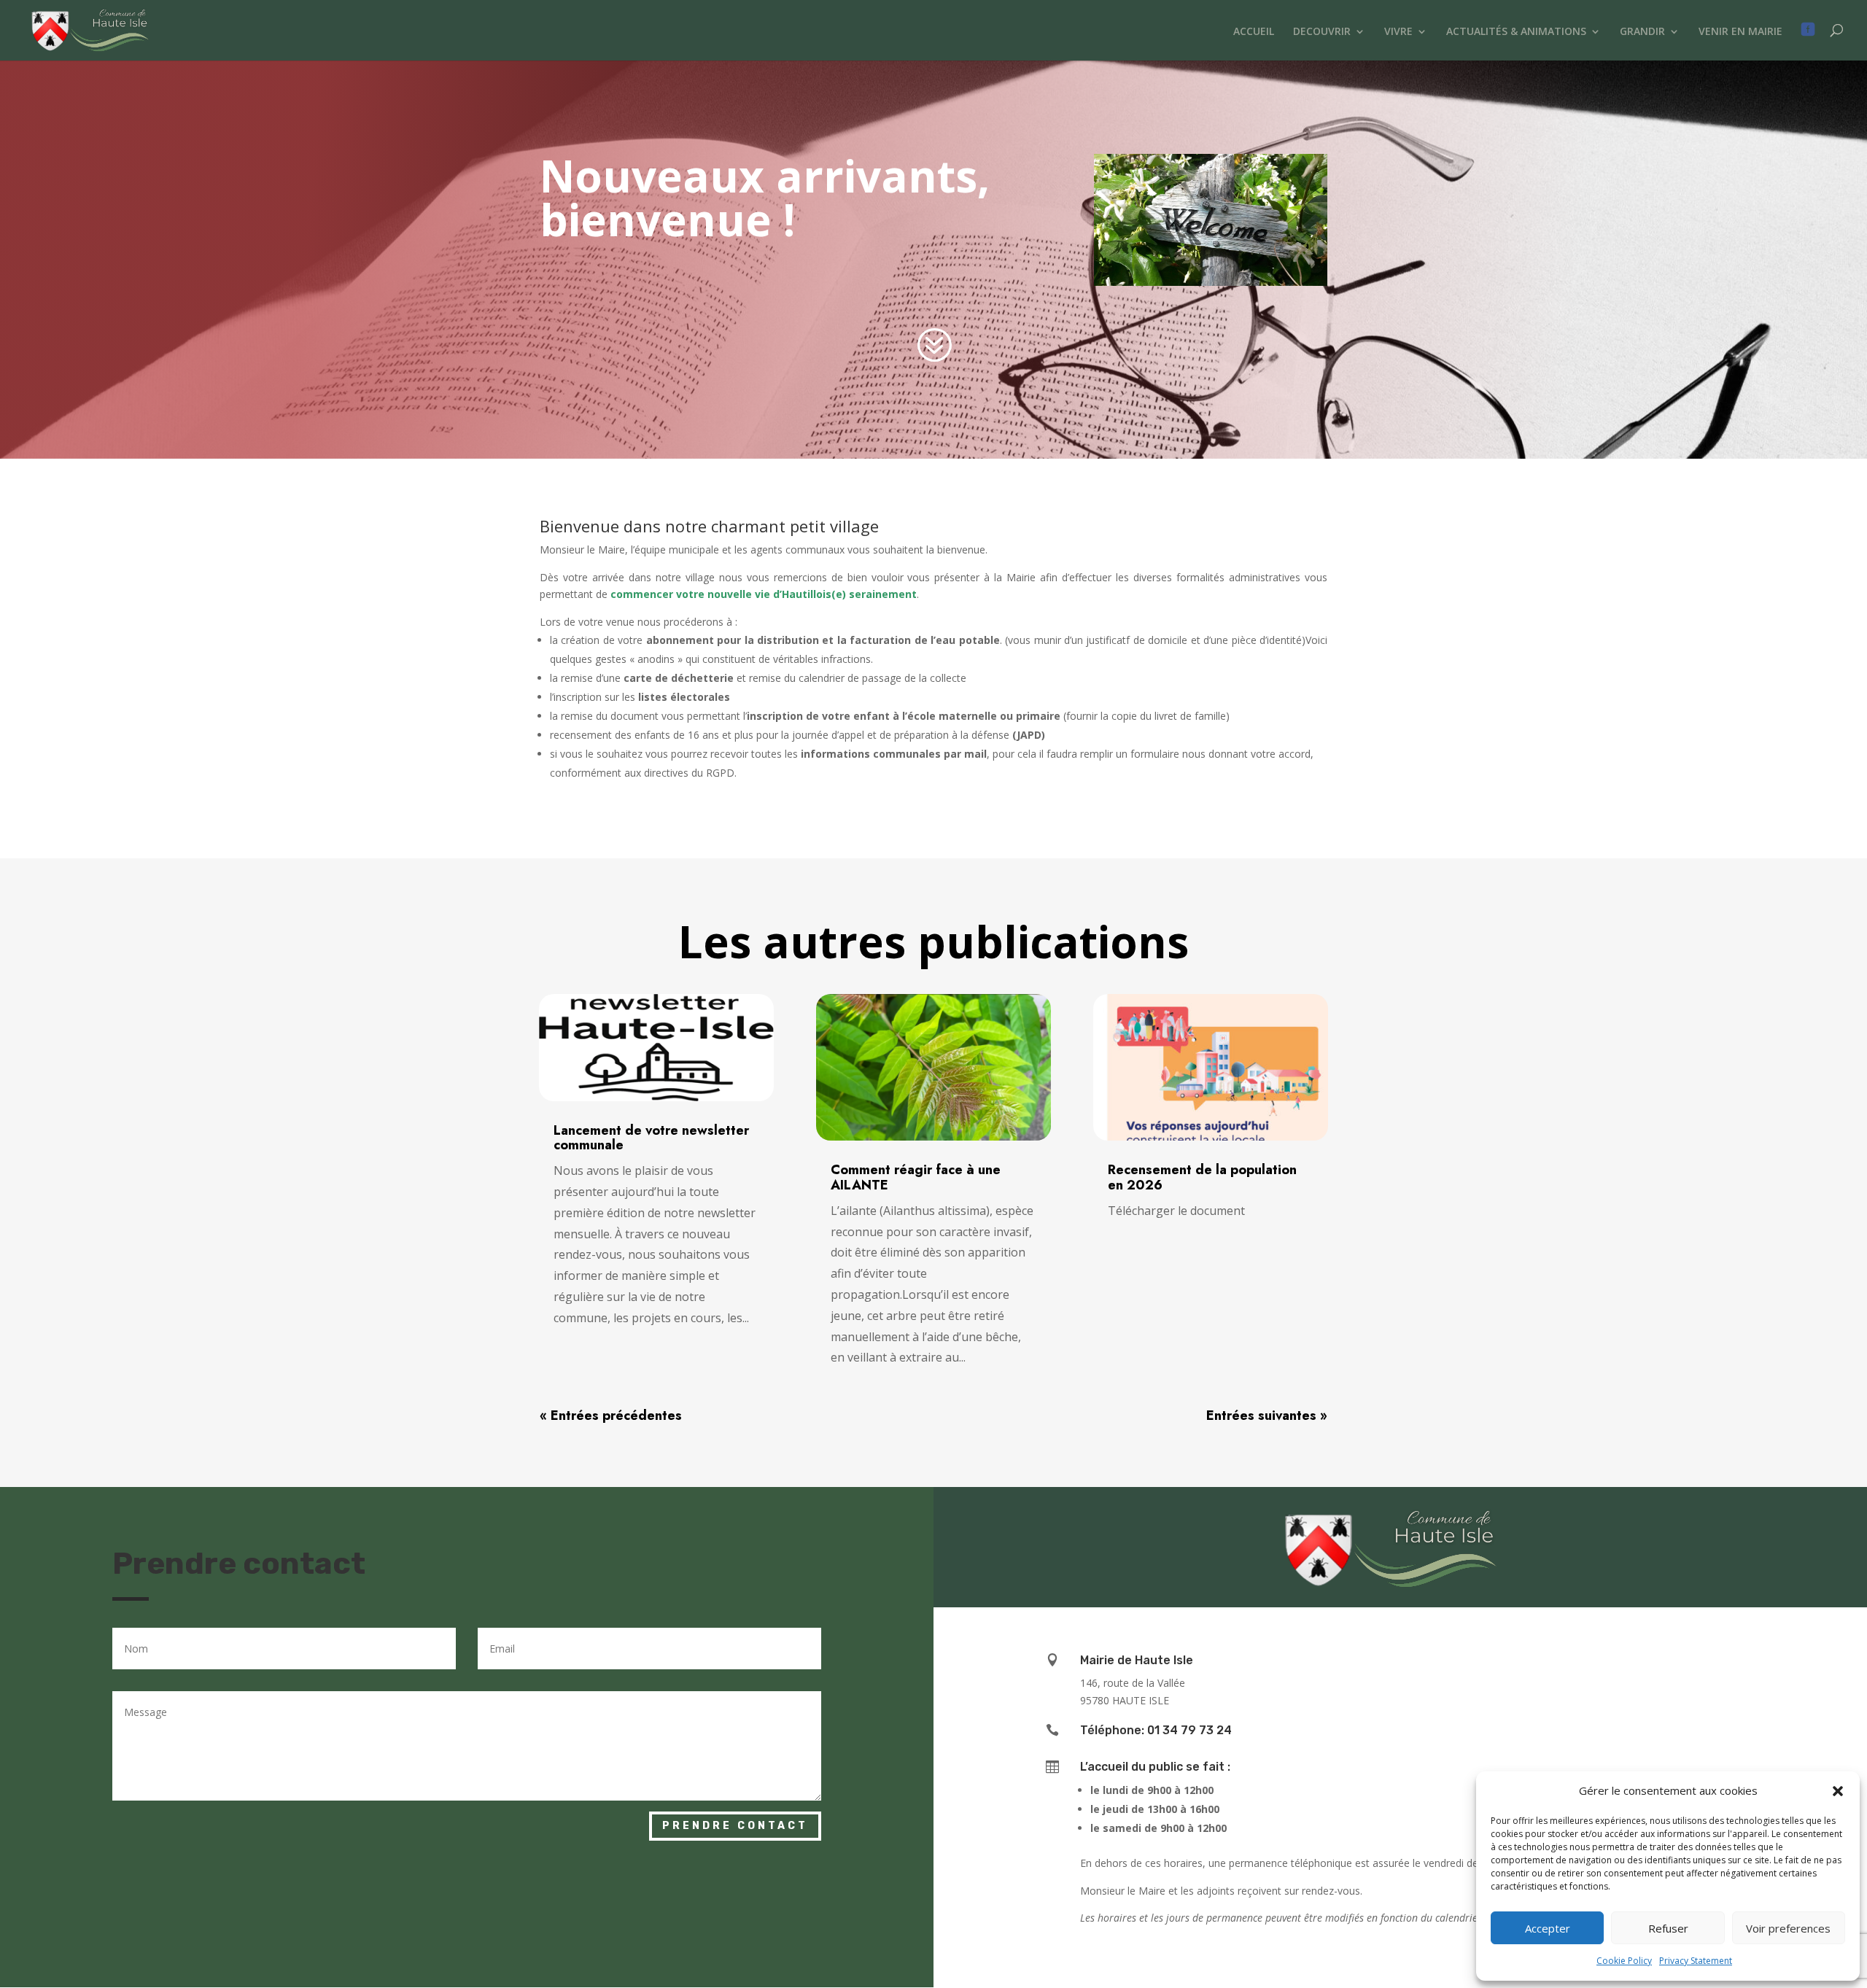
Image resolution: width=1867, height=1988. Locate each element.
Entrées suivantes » (1267, 1416)
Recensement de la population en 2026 (1202, 1177)
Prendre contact (735, 1826)
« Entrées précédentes (611, 1416)
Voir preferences (1788, 1928)
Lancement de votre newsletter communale (651, 1138)
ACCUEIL (1254, 32)
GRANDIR (1642, 32)
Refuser (1668, 1928)
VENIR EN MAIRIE (1740, 32)
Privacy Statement (1696, 1961)
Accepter (1548, 1928)
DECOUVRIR (1322, 32)
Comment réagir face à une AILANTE (916, 1177)
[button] (1838, 1791)
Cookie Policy (1624, 1961)
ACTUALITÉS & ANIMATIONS (1516, 32)
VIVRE (1398, 32)
